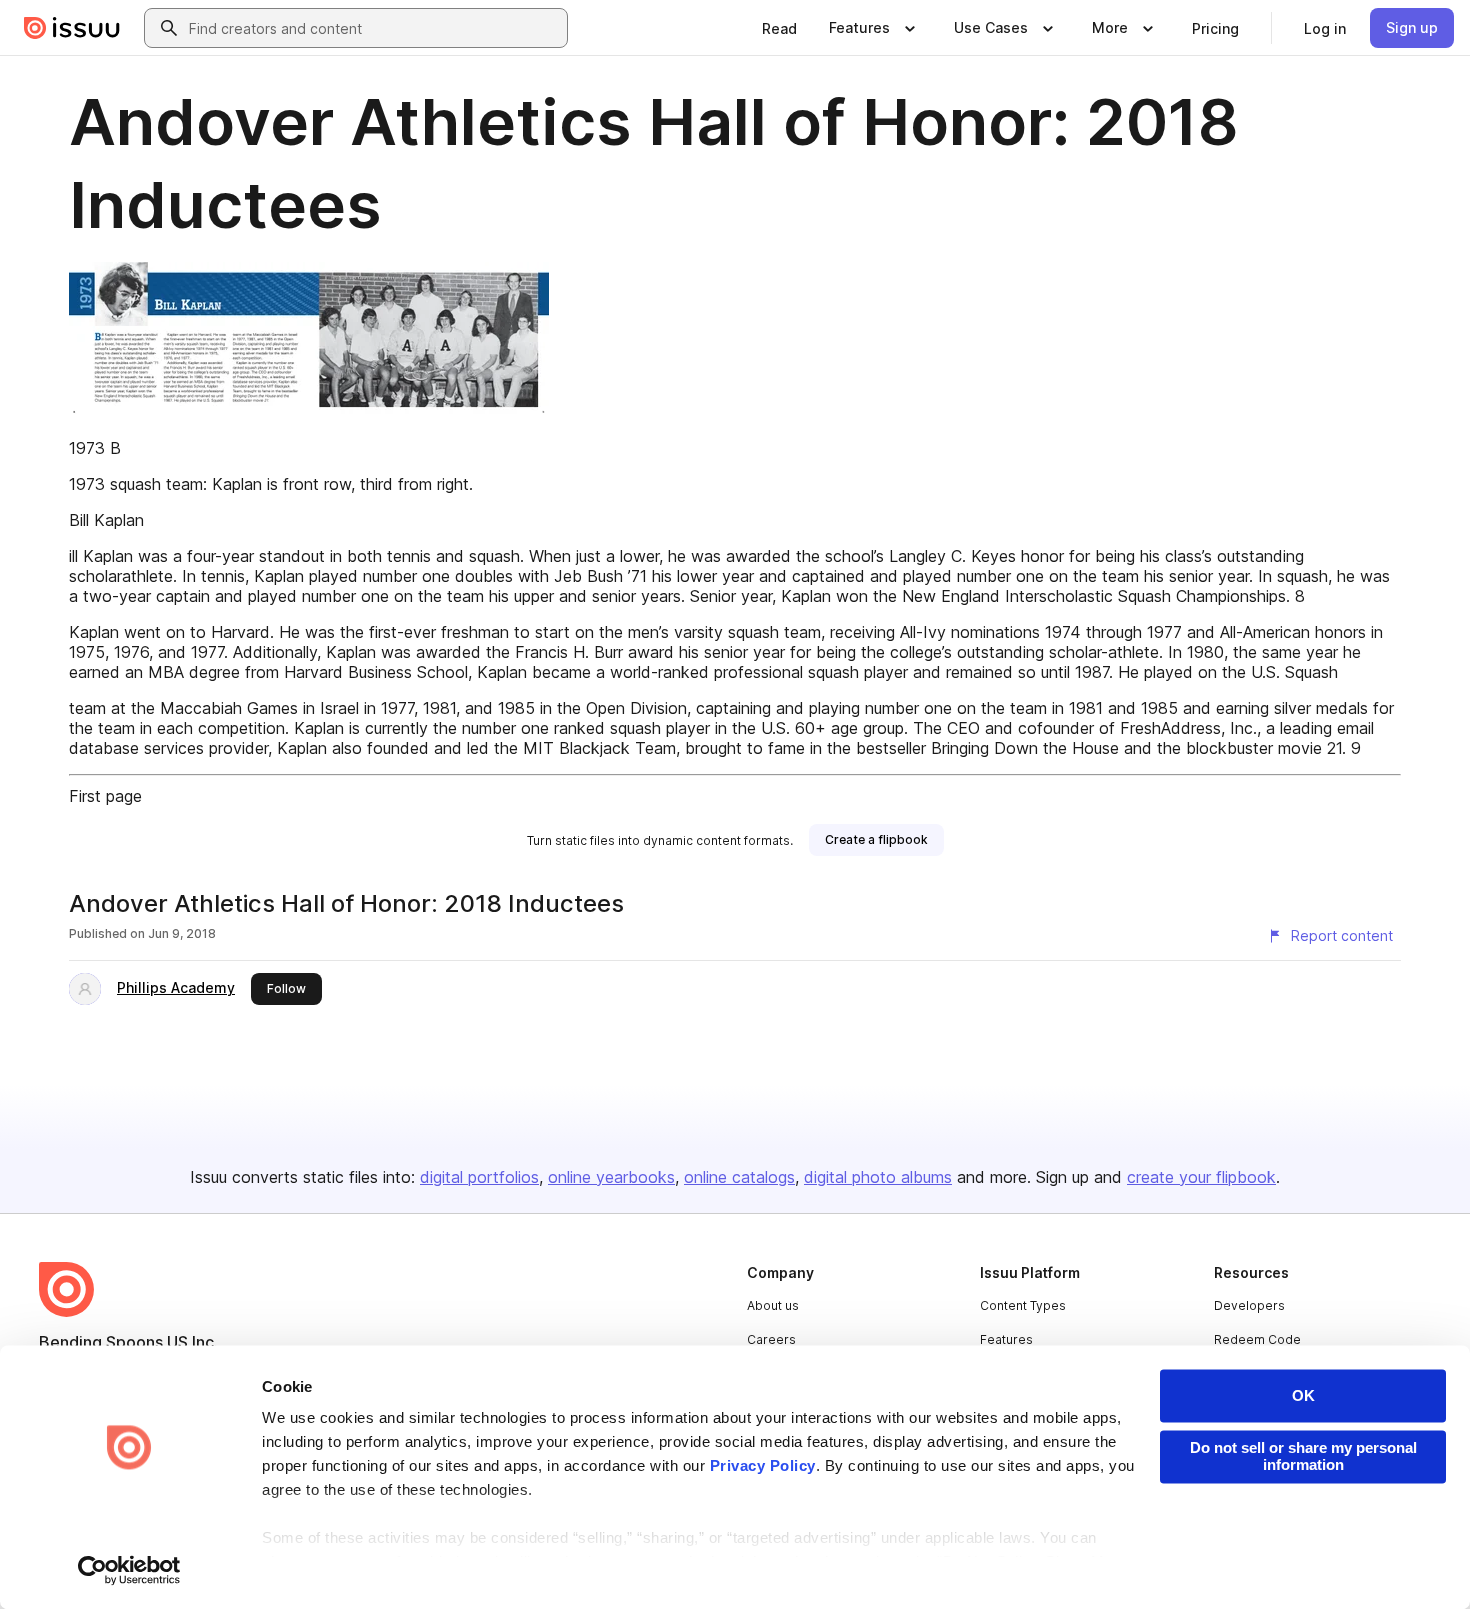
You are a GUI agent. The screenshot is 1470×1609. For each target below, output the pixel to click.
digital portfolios (479, 1177)
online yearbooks (611, 1177)
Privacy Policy (763, 1466)
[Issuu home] (72, 28)
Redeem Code (1257, 1339)
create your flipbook (1201, 1177)
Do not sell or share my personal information (1303, 1456)
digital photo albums (878, 1177)
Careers (771, 1339)
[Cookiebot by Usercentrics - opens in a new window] (129, 1570)
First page (105, 796)
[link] (779, 28)
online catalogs (739, 1177)
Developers (1249, 1305)
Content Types (1023, 1305)
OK (1303, 1395)
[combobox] (374, 28)
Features (1006, 1339)
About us (773, 1305)
